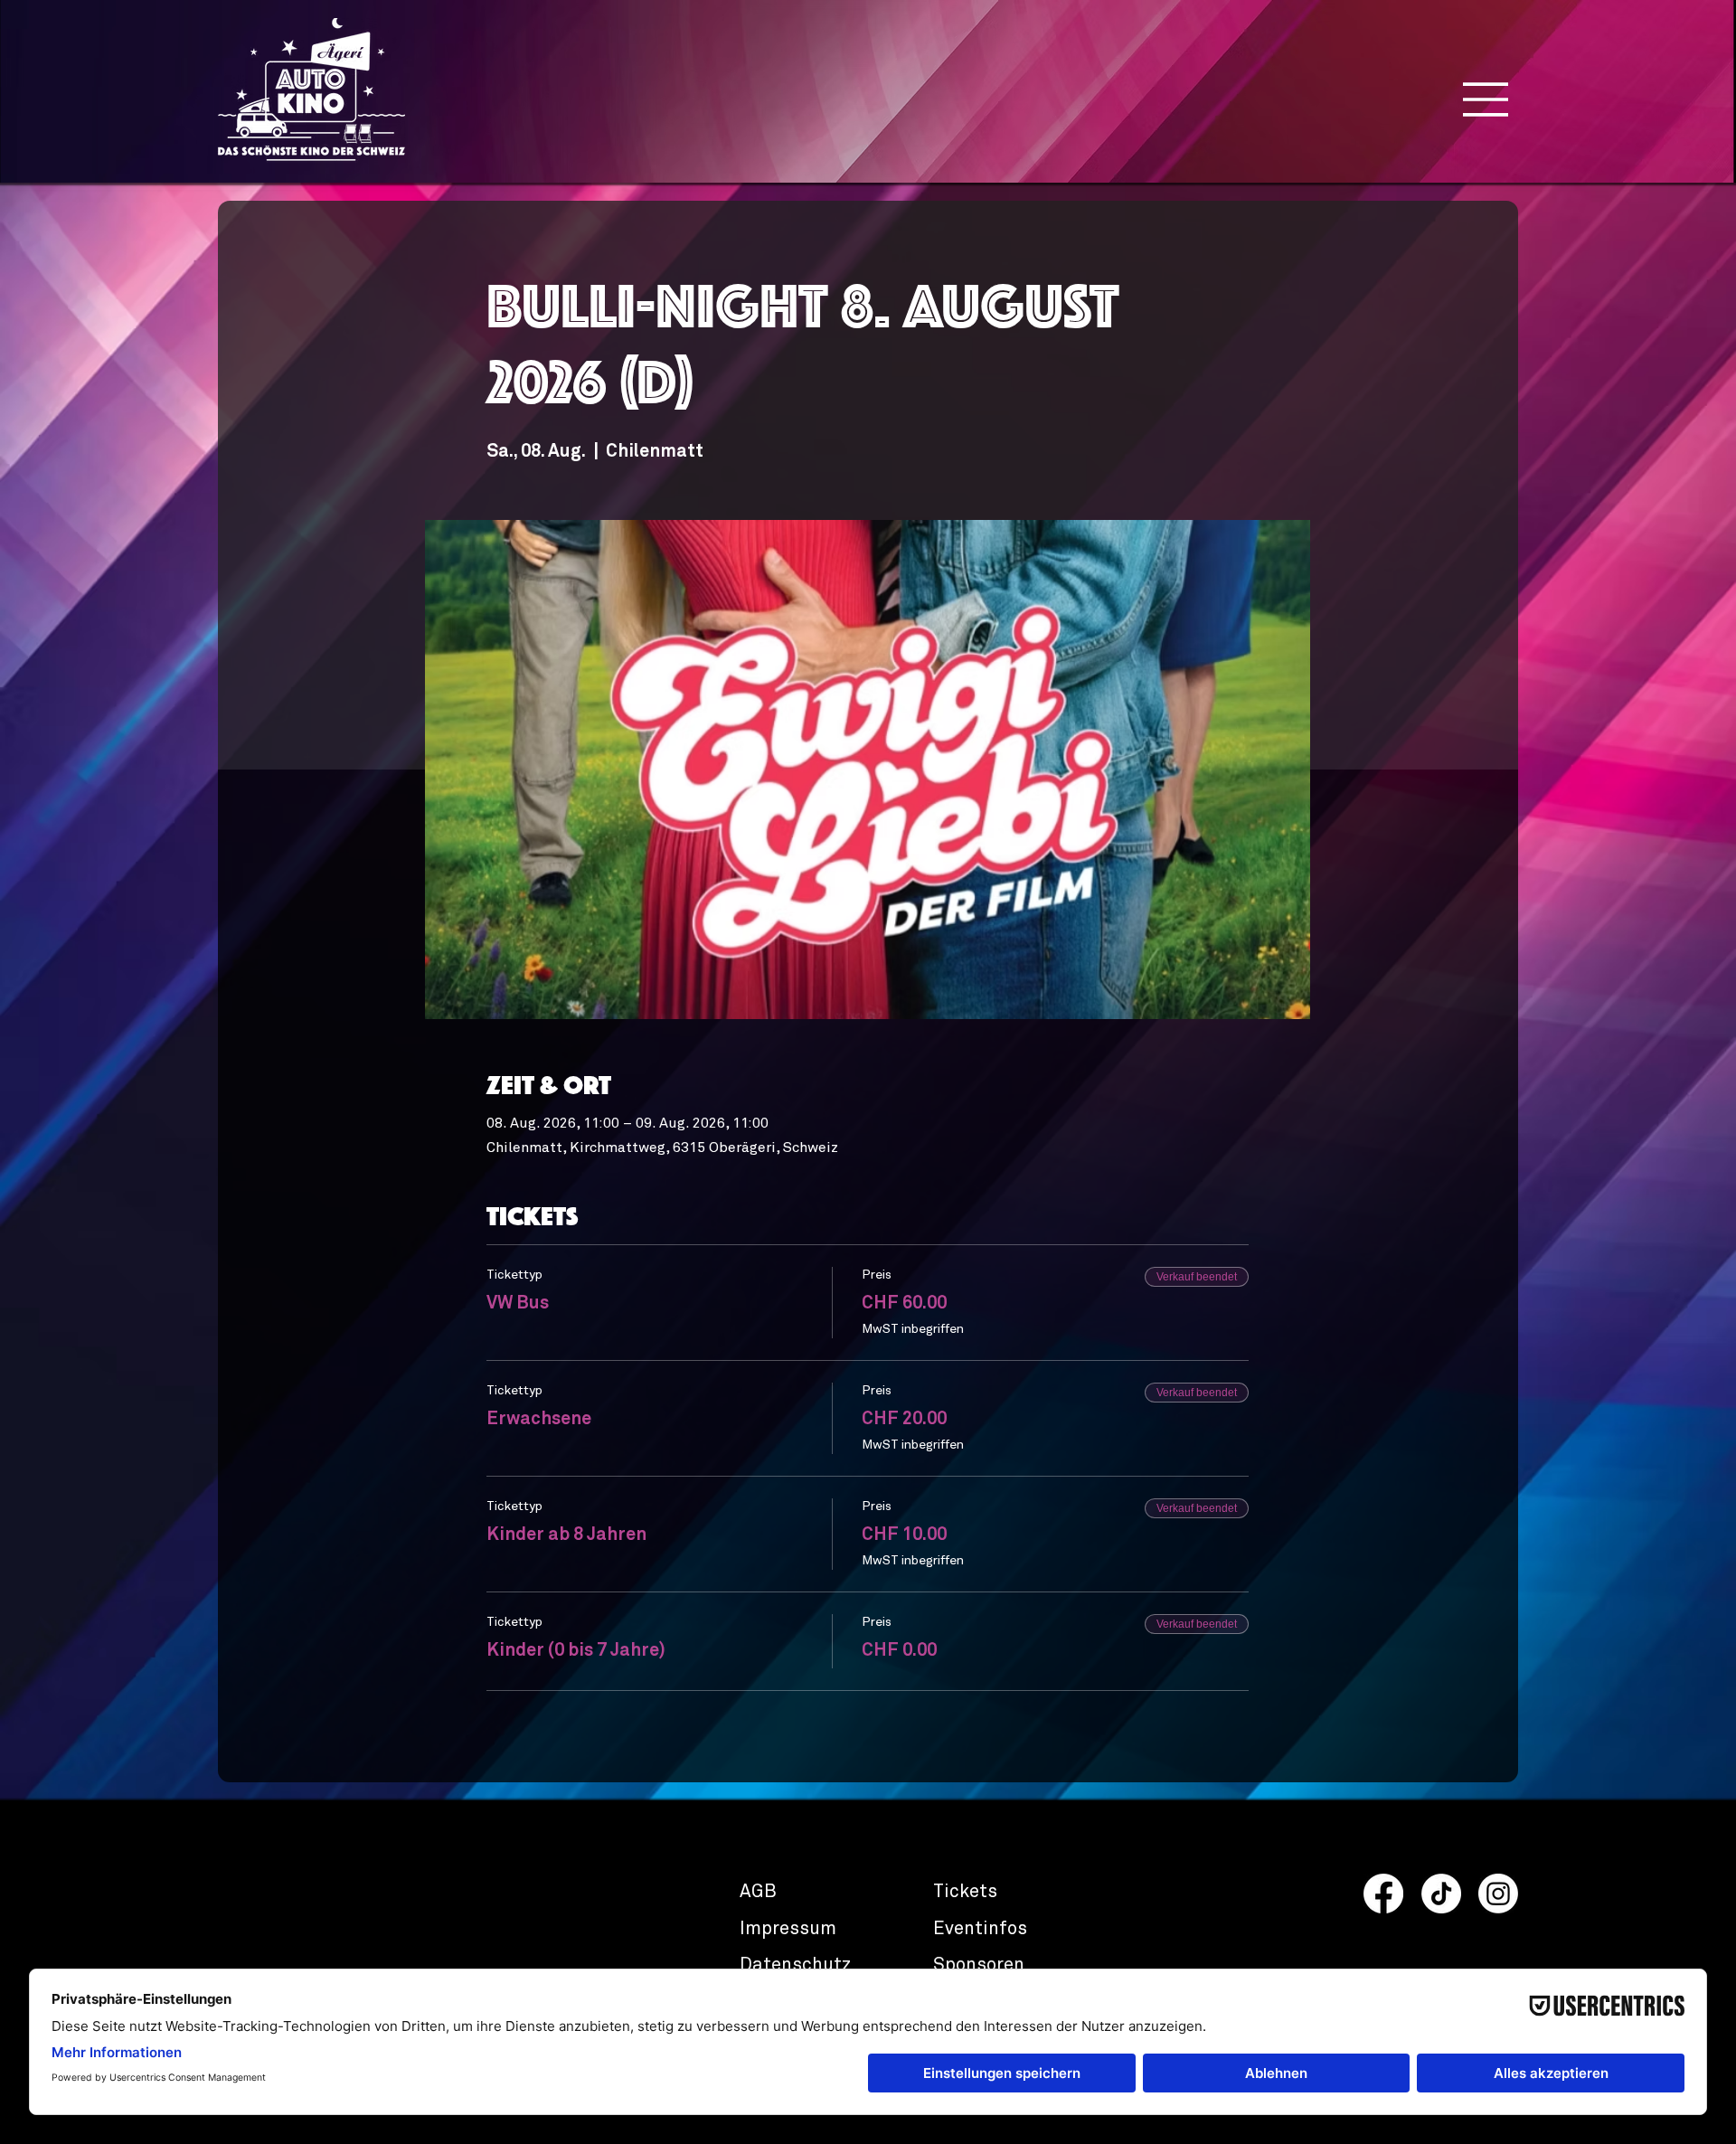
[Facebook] (1383, 1894)
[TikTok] (1441, 1894)
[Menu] (1486, 99)
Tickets (965, 1892)
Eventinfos (980, 1929)
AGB (758, 1892)
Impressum (788, 1929)
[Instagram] (1498, 1894)
